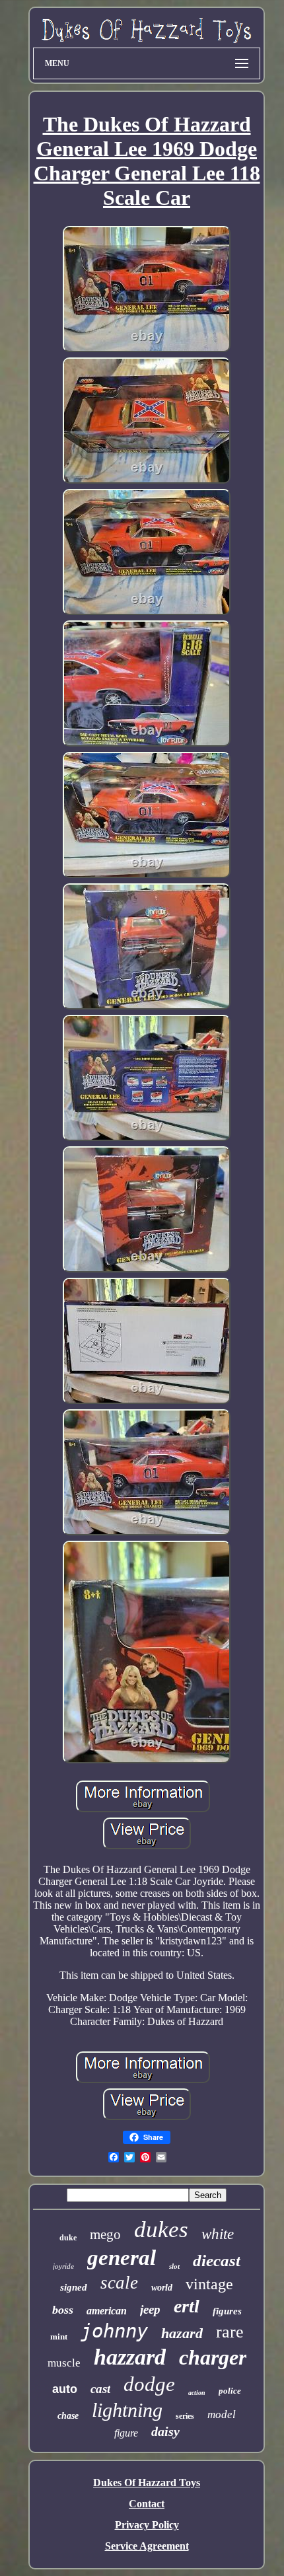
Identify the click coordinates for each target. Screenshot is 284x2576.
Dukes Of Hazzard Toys (147, 2483)
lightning (127, 2410)
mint (59, 2337)
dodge (149, 2384)
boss (63, 2310)
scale (119, 2283)
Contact (147, 2504)
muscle (64, 2363)
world (162, 2288)
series (185, 2416)
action (197, 2393)
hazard (182, 2333)
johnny (114, 2331)
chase (68, 2416)
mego (105, 2234)
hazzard (130, 2357)
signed (74, 2287)
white (218, 2234)
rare (230, 2332)
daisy (165, 2431)
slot (174, 2266)
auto (65, 2389)
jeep (150, 2309)
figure (126, 2433)
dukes (161, 2229)
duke (68, 2238)
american (107, 2311)
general (122, 2258)
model (222, 2414)
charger (213, 2357)
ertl (187, 2306)
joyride (63, 2266)
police (230, 2391)
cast (100, 2389)
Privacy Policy (147, 2525)
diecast (217, 2261)
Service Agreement (147, 2546)
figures (227, 2311)
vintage (209, 2284)
